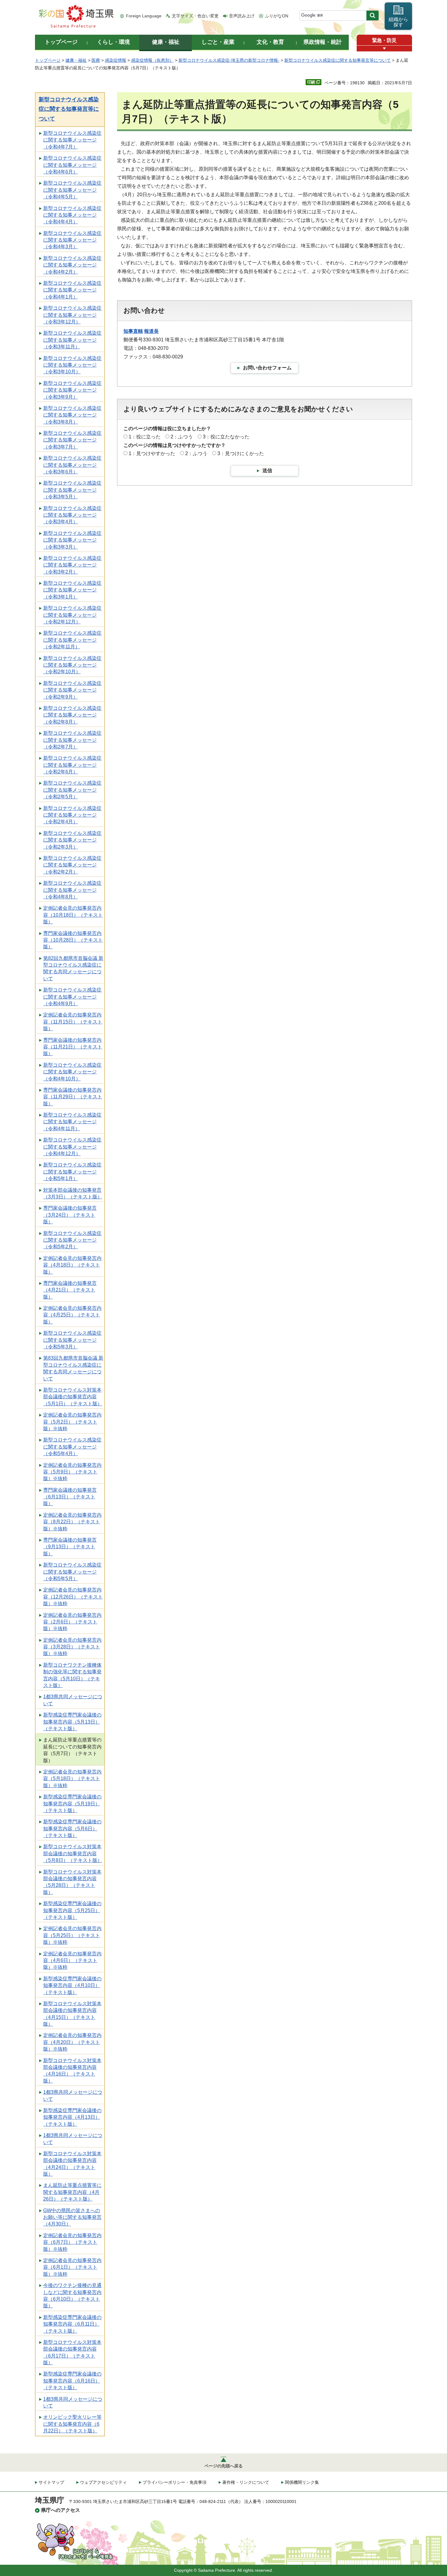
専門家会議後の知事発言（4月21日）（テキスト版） (70, 1290)
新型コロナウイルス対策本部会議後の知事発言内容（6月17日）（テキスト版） (72, 2352)
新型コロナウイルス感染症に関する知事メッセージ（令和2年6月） (72, 765)
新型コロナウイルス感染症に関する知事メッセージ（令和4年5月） (72, 190)
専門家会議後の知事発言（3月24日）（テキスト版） (70, 1215)
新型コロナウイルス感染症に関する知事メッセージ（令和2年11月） (72, 640)
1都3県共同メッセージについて (73, 1700)
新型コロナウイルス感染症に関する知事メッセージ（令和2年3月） (72, 840)
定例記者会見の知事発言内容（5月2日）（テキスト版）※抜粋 (72, 1422)
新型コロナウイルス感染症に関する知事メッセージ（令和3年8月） (72, 415)
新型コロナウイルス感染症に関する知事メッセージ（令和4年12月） (72, 1147)
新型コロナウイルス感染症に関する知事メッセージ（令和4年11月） (72, 1122)
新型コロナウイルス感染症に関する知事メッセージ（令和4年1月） (72, 290)
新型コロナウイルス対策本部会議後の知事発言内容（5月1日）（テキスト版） (73, 1397)
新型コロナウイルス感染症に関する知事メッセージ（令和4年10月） (72, 1072)
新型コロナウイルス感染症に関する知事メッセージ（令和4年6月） (72, 165)
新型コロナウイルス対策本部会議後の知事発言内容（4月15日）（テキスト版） (72, 2014)
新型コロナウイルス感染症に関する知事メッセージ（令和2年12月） (72, 615)
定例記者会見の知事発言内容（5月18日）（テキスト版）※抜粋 (72, 1779)
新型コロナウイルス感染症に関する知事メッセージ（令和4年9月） (72, 997)
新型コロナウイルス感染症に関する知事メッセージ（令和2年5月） (72, 790)
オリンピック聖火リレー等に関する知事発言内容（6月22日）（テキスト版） (72, 2424)
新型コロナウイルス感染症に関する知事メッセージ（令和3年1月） (72, 590)
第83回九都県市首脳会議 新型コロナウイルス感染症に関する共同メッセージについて (73, 1368)
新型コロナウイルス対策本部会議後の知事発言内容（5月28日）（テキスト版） (72, 1882)
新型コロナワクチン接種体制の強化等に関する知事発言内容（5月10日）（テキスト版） (72, 1675)
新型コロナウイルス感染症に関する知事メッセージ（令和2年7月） (72, 740)
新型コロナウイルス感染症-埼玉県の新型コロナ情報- (229, 60)
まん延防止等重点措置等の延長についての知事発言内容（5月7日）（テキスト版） (72, 1750)
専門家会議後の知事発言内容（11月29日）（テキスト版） (73, 1097)
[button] (384, 49)
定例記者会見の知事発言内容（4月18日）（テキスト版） (72, 1265)
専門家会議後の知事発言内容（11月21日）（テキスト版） (73, 1047)
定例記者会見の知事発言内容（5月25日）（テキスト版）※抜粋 (72, 1935)
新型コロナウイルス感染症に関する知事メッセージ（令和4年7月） (72, 140)
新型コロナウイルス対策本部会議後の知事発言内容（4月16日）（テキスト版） (72, 2071)
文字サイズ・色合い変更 (195, 16)
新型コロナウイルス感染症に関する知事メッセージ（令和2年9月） (72, 690)
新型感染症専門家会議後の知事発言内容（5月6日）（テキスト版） (72, 1828)
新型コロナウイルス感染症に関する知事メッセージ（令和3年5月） (72, 490)
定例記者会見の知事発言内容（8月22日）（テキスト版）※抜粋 (72, 1522)
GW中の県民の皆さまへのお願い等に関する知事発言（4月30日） (72, 2217)
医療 (96, 60)
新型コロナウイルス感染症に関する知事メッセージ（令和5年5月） (72, 1572)
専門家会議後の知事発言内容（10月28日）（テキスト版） (73, 940)
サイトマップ (51, 2482)
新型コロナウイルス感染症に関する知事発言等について (338, 60)
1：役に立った (145, 437)
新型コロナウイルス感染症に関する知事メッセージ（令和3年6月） (72, 465)
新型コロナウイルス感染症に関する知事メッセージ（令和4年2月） (72, 265)
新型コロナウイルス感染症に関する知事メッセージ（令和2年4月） (72, 815)
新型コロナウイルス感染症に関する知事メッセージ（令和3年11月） (72, 340)
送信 (267, 471)
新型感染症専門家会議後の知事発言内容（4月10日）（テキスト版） (72, 1985)
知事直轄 (133, 331)
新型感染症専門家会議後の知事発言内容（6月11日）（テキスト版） (72, 2324)
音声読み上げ (242, 16)
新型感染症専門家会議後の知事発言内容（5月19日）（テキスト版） (72, 1804)
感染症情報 (116, 60)
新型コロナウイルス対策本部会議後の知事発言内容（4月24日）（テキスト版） (72, 2164)
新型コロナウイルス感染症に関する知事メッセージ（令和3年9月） (72, 390)
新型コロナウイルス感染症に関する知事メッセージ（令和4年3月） (72, 240)
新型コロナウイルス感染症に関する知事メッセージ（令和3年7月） (72, 440)
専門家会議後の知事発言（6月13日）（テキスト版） (70, 1497)
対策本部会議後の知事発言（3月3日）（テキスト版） (73, 1193)
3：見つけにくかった (241, 453)
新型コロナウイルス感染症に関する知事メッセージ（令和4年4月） (72, 215)
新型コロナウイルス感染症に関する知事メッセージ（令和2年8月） (72, 715)
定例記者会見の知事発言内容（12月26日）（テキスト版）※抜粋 (73, 1597)
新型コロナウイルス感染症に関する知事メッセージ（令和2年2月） (72, 865)
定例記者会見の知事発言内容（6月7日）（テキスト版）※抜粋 (72, 2242)
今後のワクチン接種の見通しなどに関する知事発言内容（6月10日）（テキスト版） (72, 2295)
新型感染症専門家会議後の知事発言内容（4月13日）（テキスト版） (72, 2117)
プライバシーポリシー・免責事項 (175, 2482)
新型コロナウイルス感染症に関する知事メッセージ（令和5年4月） (72, 1447)
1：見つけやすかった (152, 453)
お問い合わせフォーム (267, 368)
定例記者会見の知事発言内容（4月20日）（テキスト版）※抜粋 (72, 2042)
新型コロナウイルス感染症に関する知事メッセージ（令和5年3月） (72, 1340)
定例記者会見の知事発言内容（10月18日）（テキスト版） (73, 915)
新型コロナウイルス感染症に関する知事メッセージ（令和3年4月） (72, 515)
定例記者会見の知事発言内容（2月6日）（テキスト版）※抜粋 (72, 1622)
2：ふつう (182, 437)
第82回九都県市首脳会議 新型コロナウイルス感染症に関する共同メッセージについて (73, 968)
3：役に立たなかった (226, 437)
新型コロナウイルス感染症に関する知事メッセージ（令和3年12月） (72, 315)
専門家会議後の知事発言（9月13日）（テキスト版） (70, 1547)
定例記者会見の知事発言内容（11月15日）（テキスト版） (73, 1022)
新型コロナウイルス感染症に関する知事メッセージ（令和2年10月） (72, 665)
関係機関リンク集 (302, 2482)
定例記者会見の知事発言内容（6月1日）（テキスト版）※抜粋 (72, 2267)
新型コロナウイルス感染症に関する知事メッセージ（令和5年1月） (72, 1172)
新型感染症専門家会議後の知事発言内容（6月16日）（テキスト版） (72, 2381)
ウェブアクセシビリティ (103, 2482)
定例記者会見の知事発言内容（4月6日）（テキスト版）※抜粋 (72, 1961)
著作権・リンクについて (246, 2482)
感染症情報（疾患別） (152, 60)
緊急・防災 (384, 40)
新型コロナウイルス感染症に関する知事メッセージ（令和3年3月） (72, 540)
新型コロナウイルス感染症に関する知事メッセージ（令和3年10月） (72, 365)
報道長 (151, 331)
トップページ (48, 60)
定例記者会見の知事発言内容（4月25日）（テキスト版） (72, 1315)
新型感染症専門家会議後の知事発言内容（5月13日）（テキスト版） (72, 1722)
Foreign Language (144, 16)
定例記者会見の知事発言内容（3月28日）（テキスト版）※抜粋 (72, 1647)
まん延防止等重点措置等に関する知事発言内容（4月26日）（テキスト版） (72, 2192)
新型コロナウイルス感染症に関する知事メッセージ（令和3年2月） (72, 565)
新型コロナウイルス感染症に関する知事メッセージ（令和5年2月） (72, 1240)
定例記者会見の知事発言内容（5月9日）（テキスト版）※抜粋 (72, 1472)
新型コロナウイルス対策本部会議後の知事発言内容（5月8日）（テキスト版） (73, 1853)
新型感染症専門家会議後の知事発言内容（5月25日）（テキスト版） (72, 1910)
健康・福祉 (76, 60)
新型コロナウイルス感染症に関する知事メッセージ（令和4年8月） (72, 890)
